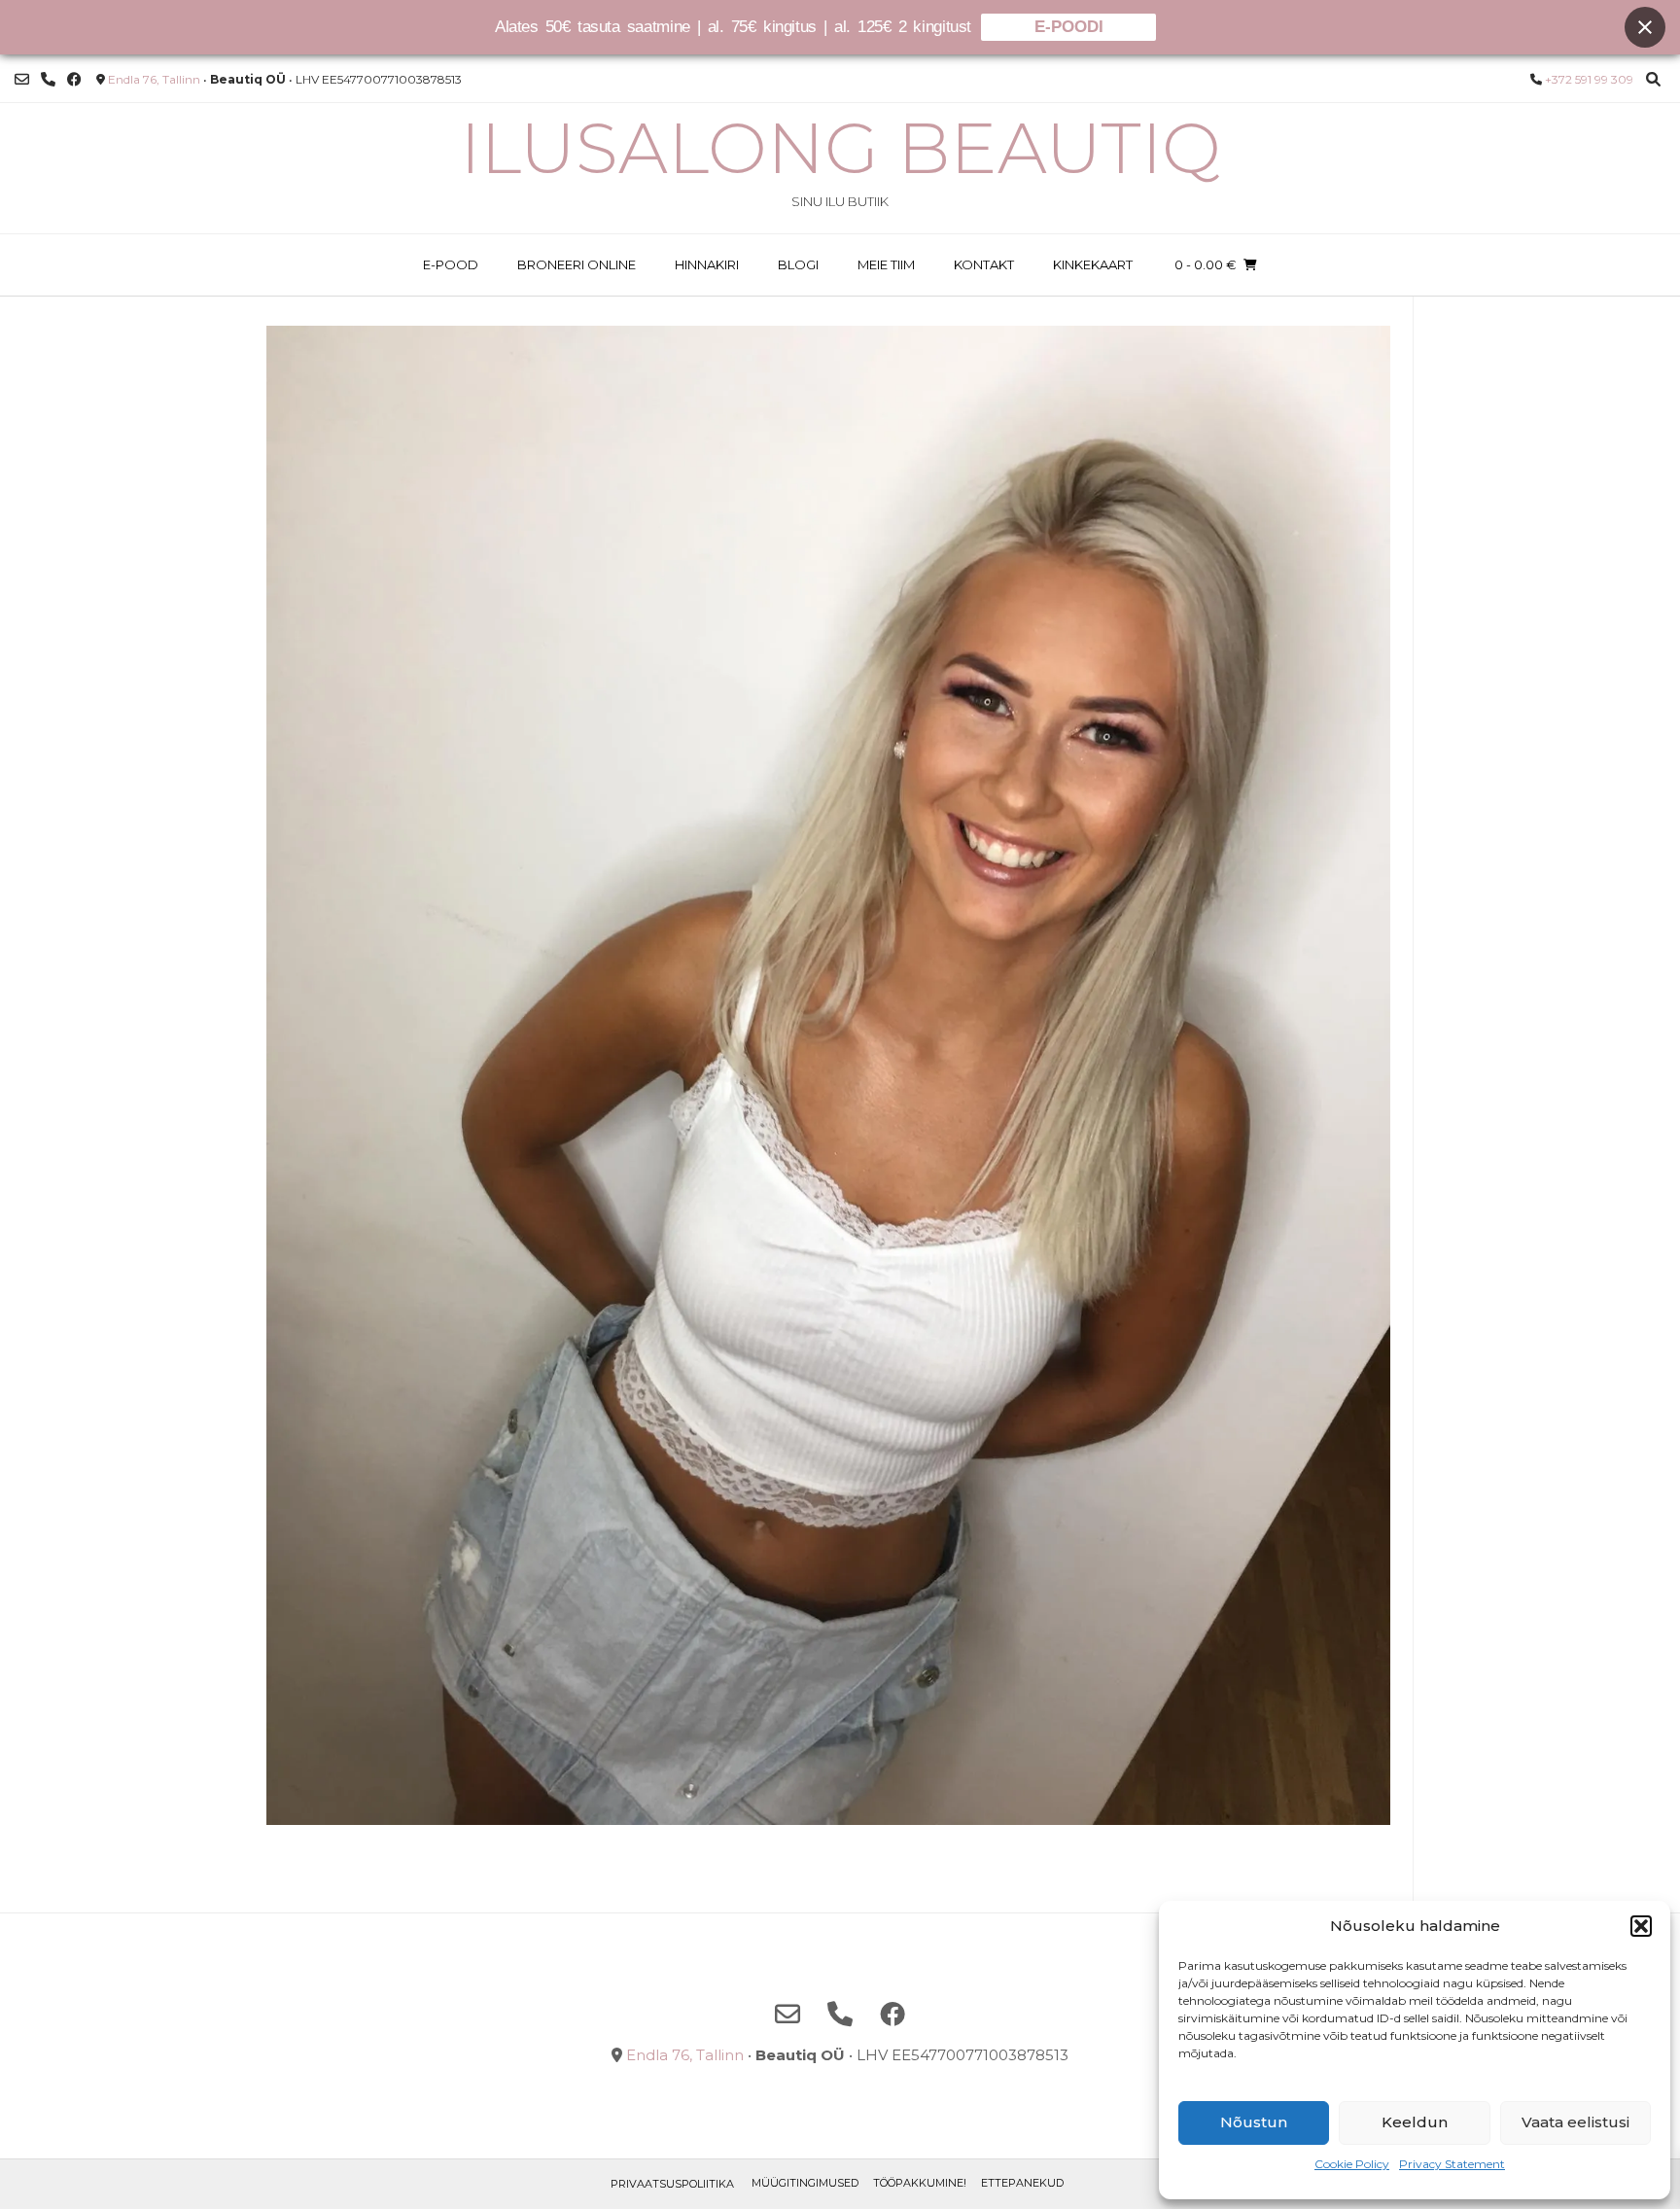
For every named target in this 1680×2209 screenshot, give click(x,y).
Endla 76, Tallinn (154, 79)
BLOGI (798, 264)
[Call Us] (48, 79)
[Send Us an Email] (22, 79)
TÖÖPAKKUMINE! (920, 2183)
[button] (1641, 1926)
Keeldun (1415, 2122)
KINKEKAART (1093, 264)
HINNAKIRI (707, 264)
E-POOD (451, 264)
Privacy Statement (1452, 2164)
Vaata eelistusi (1575, 2122)
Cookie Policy (1352, 2164)
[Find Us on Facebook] (74, 79)
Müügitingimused (805, 2183)
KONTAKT (984, 264)
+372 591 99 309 (1589, 79)
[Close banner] (1645, 27)
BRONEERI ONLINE (577, 264)
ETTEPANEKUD (1022, 2183)
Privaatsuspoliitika (672, 2184)
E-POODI (1069, 27)
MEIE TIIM (886, 264)
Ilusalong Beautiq (840, 148)
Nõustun (1254, 2122)
